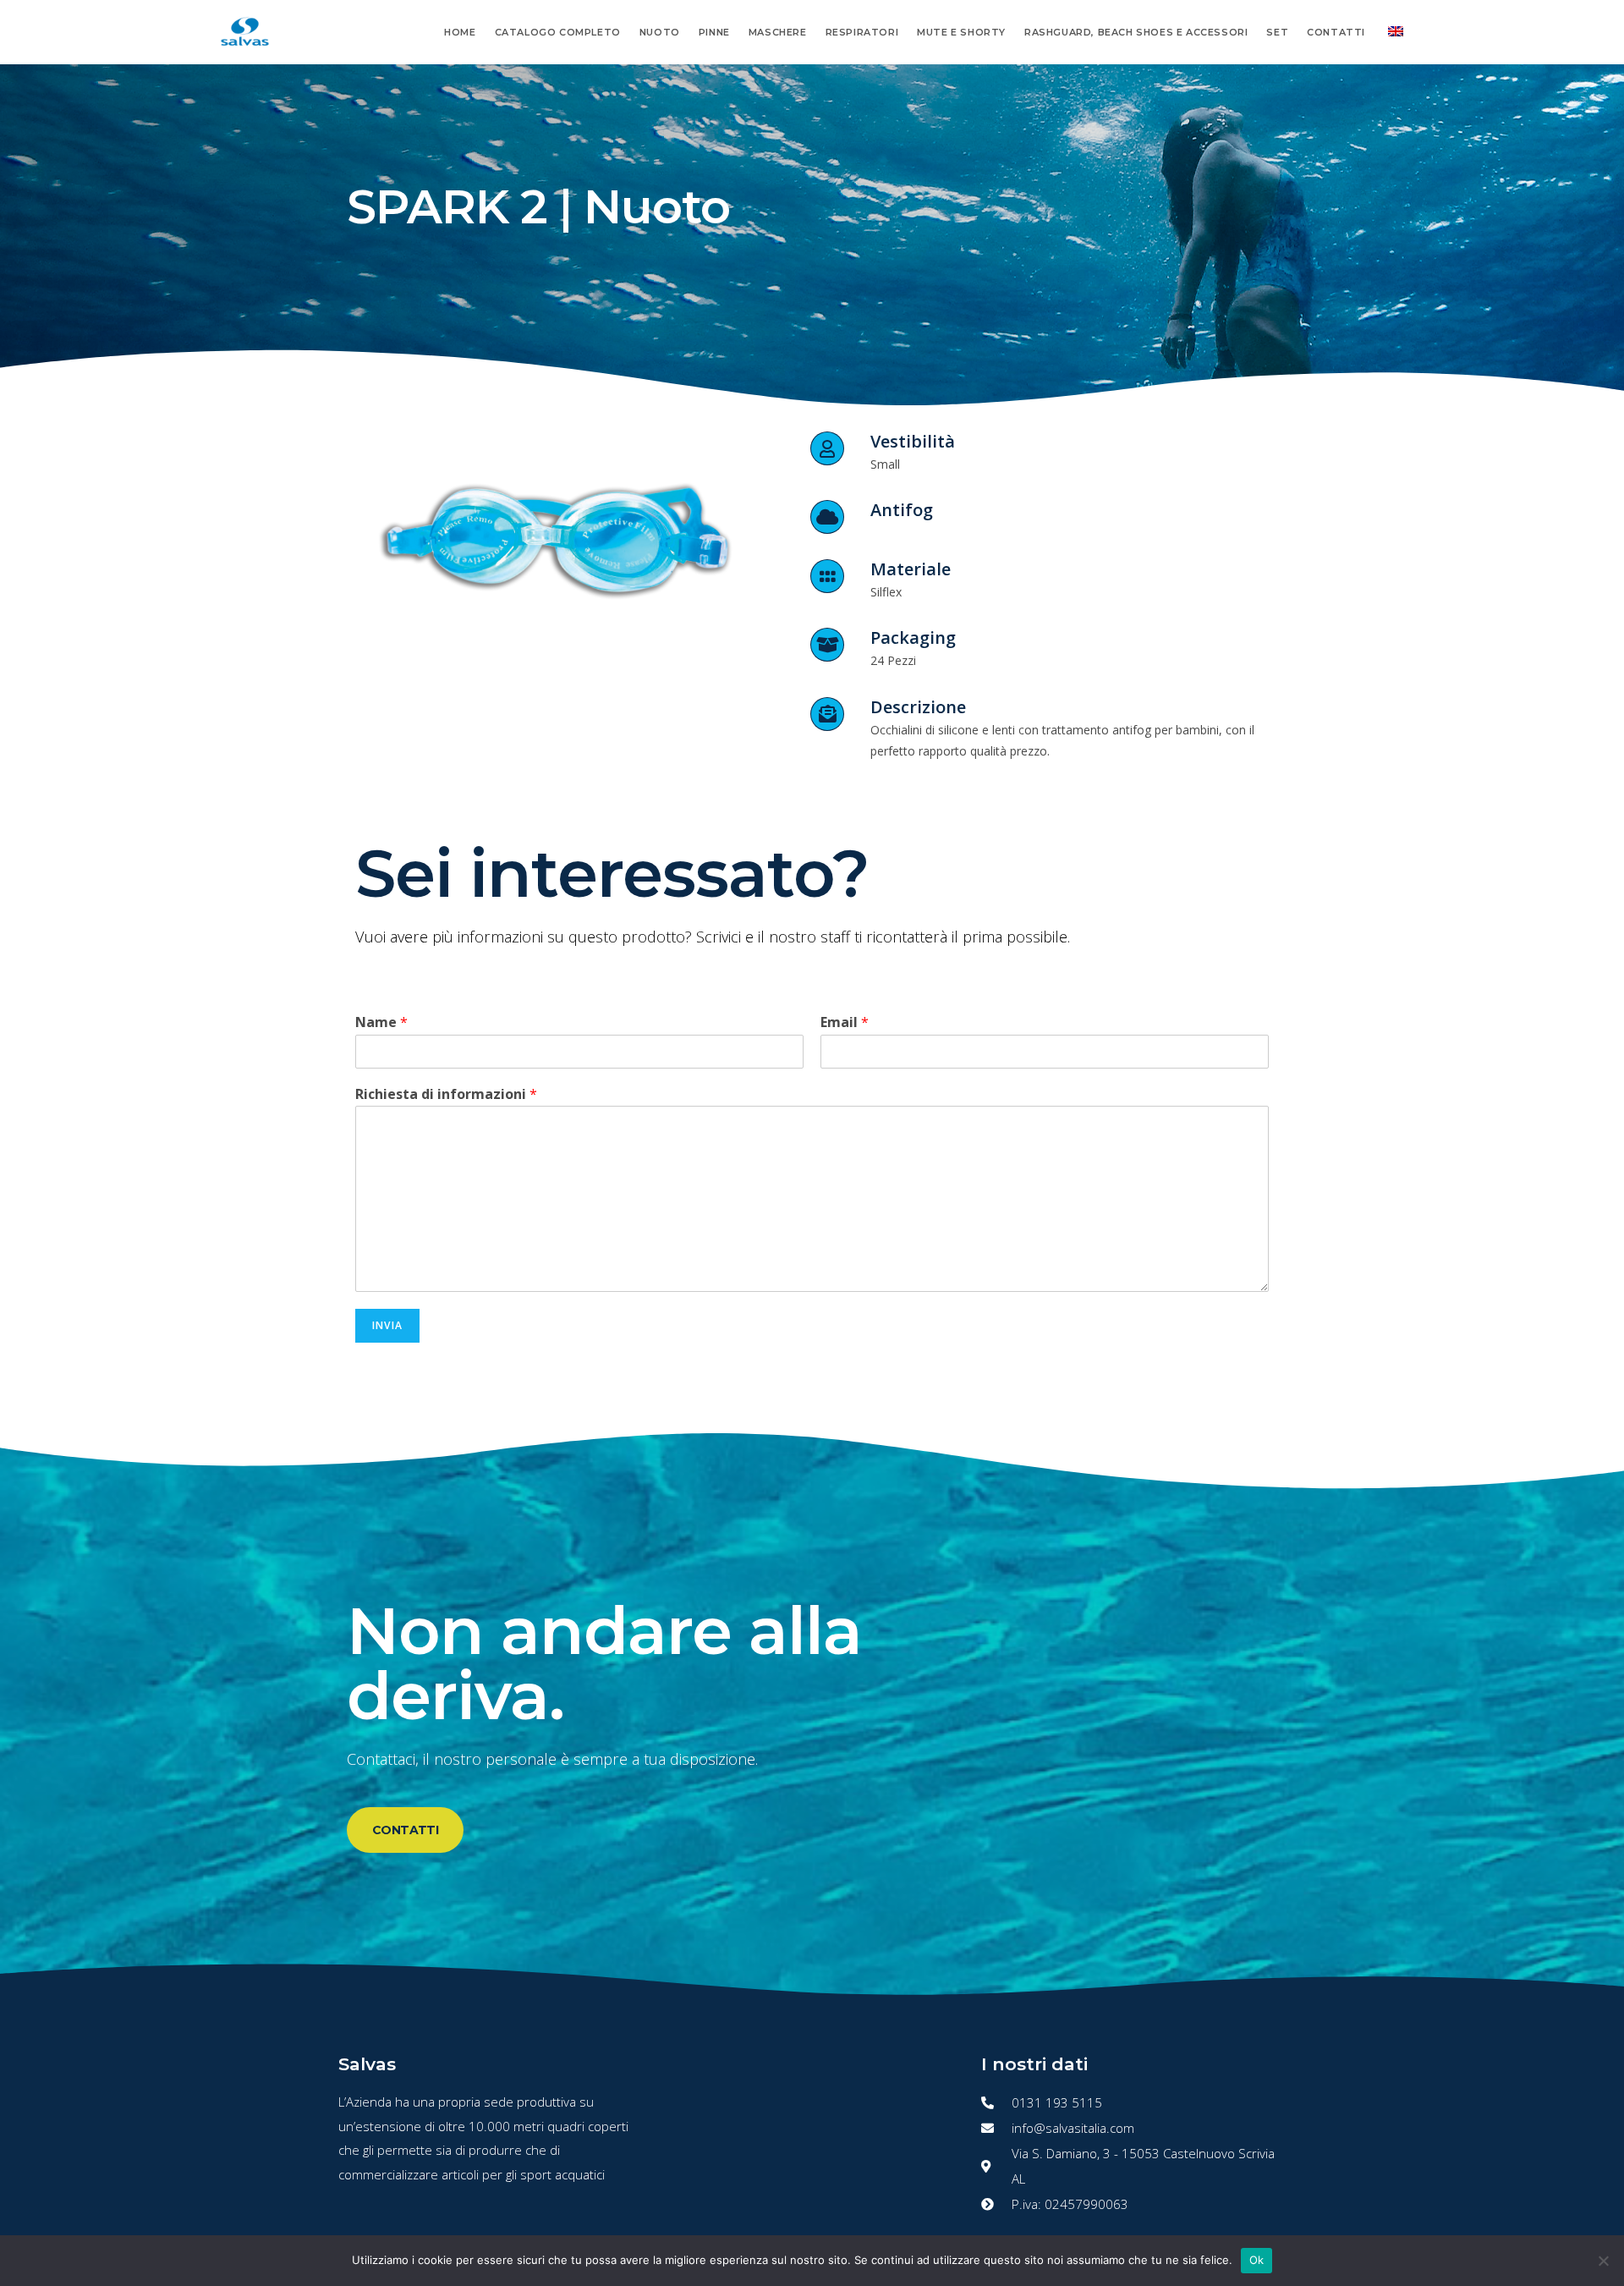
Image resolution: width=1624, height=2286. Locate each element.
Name (381, 1022)
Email (845, 1022)
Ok (1257, 2260)
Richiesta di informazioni (446, 1094)
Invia (387, 1325)
